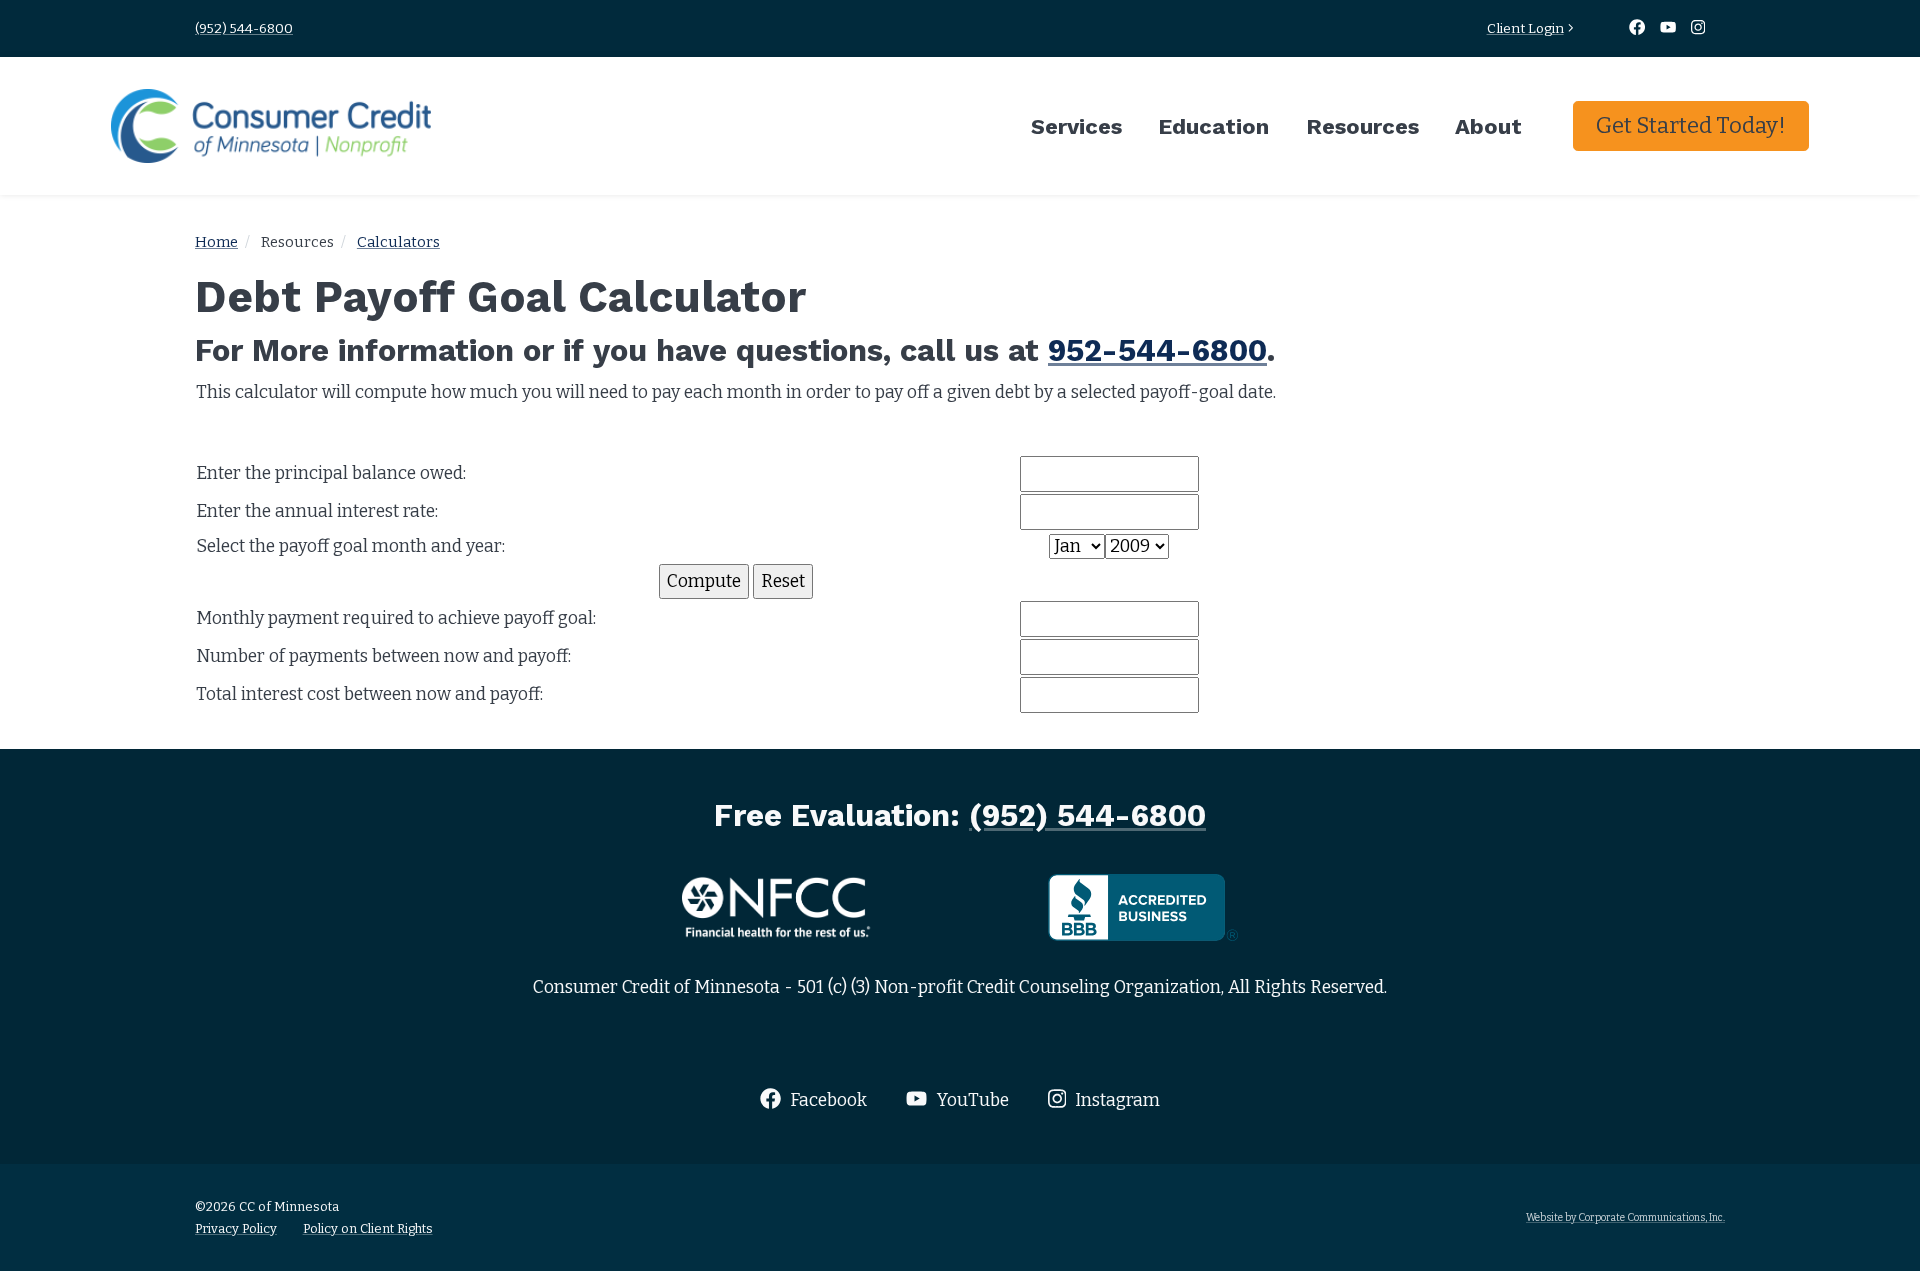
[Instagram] (1698, 28)
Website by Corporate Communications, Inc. (1625, 1217)
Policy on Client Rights (368, 1228)
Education (1213, 126)
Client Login (1525, 28)
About (1488, 126)
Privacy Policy (236, 1228)
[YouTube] (1670, 28)
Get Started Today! (1691, 125)
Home (216, 242)
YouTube (970, 1100)
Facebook (826, 1100)
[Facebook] (1638, 28)
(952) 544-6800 (244, 28)
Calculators (398, 242)
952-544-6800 (1157, 350)
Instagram (1115, 1100)
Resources (1362, 126)
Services (1076, 126)
